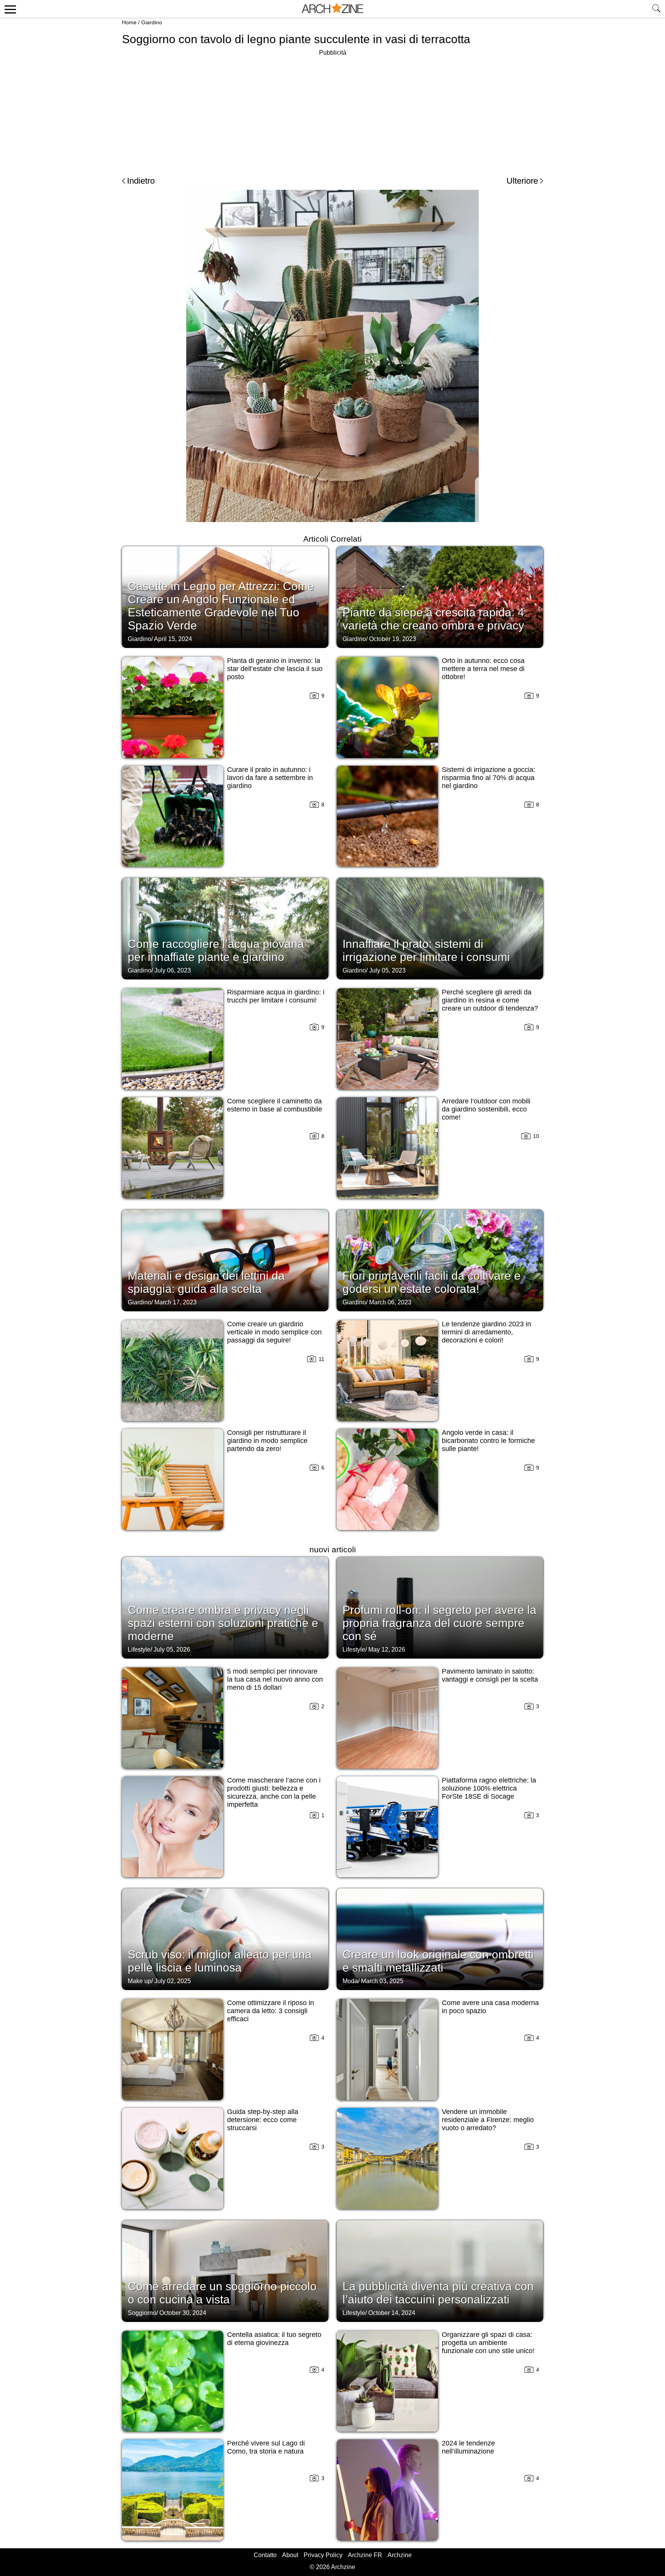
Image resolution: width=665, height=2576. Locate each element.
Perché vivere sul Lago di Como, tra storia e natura (266, 2447)
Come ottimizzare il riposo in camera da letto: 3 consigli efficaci (271, 2011)
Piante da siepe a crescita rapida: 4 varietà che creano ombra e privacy (433, 619)
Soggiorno (142, 2313)
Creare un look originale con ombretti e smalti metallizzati (438, 1961)
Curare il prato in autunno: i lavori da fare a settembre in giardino (270, 778)
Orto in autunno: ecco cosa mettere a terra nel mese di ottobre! (483, 669)
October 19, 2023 (393, 639)
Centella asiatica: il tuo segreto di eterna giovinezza (274, 2339)
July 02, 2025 (173, 1981)
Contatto (265, 2555)
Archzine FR (365, 2555)
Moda (350, 1981)
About (290, 2555)
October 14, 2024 (392, 2313)
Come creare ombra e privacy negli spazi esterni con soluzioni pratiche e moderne (223, 1623)
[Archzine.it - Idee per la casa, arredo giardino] (332, 9)
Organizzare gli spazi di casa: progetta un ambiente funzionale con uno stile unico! (488, 2343)
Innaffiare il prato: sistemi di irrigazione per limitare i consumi (426, 950)
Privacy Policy (323, 2555)
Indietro (141, 181)
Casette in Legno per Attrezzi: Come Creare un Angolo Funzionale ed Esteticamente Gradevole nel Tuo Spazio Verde (221, 606)
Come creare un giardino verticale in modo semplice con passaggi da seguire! (274, 1332)
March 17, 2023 (175, 1302)
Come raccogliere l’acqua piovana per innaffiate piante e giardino (216, 950)
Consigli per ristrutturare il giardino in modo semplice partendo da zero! (267, 1441)
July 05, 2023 (387, 970)
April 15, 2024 (173, 639)
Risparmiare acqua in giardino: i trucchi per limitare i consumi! (276, 996)
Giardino (152, 22)
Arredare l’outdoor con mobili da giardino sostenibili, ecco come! (486, 1109)
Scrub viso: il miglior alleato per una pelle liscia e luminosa (220, 1961)
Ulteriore (522, 181)
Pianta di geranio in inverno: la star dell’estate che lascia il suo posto (275, 669)
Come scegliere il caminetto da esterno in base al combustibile (275, 1105)
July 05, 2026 (172, 1650)
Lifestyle (139, 1650)
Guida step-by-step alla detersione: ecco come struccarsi (263, 2120)
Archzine (400, 2555)
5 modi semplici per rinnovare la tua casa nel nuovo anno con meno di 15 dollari (275, 1679)
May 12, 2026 (387, 1650)
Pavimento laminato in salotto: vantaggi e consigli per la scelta (490, 1675)
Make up (140, 1981)
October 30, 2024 (183, 2313)
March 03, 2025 (382, 1981)
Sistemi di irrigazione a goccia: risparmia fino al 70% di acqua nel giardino (489, 778)
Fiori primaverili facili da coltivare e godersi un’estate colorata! (432, 1282)
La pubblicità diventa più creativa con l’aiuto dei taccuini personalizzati (438, 2293)
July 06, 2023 (173, 970)
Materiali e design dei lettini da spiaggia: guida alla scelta (206, 1282)
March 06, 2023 (390, 1302)
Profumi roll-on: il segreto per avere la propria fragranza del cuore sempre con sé (439, 1623)
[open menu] (9, 9)
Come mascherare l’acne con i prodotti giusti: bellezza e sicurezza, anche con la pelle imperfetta (274, 1792)
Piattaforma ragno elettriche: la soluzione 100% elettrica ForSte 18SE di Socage (489, 1788)
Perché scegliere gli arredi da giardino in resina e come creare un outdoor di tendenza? (490, 1000)
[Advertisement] (332, 112)
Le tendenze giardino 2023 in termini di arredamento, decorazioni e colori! (486, 1332)
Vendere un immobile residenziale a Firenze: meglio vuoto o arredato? (488, 2120)
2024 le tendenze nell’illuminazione (468, 2447)
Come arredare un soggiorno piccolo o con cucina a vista (222, 2293)
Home (129, 22)
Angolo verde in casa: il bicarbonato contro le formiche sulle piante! (488, 1441)
